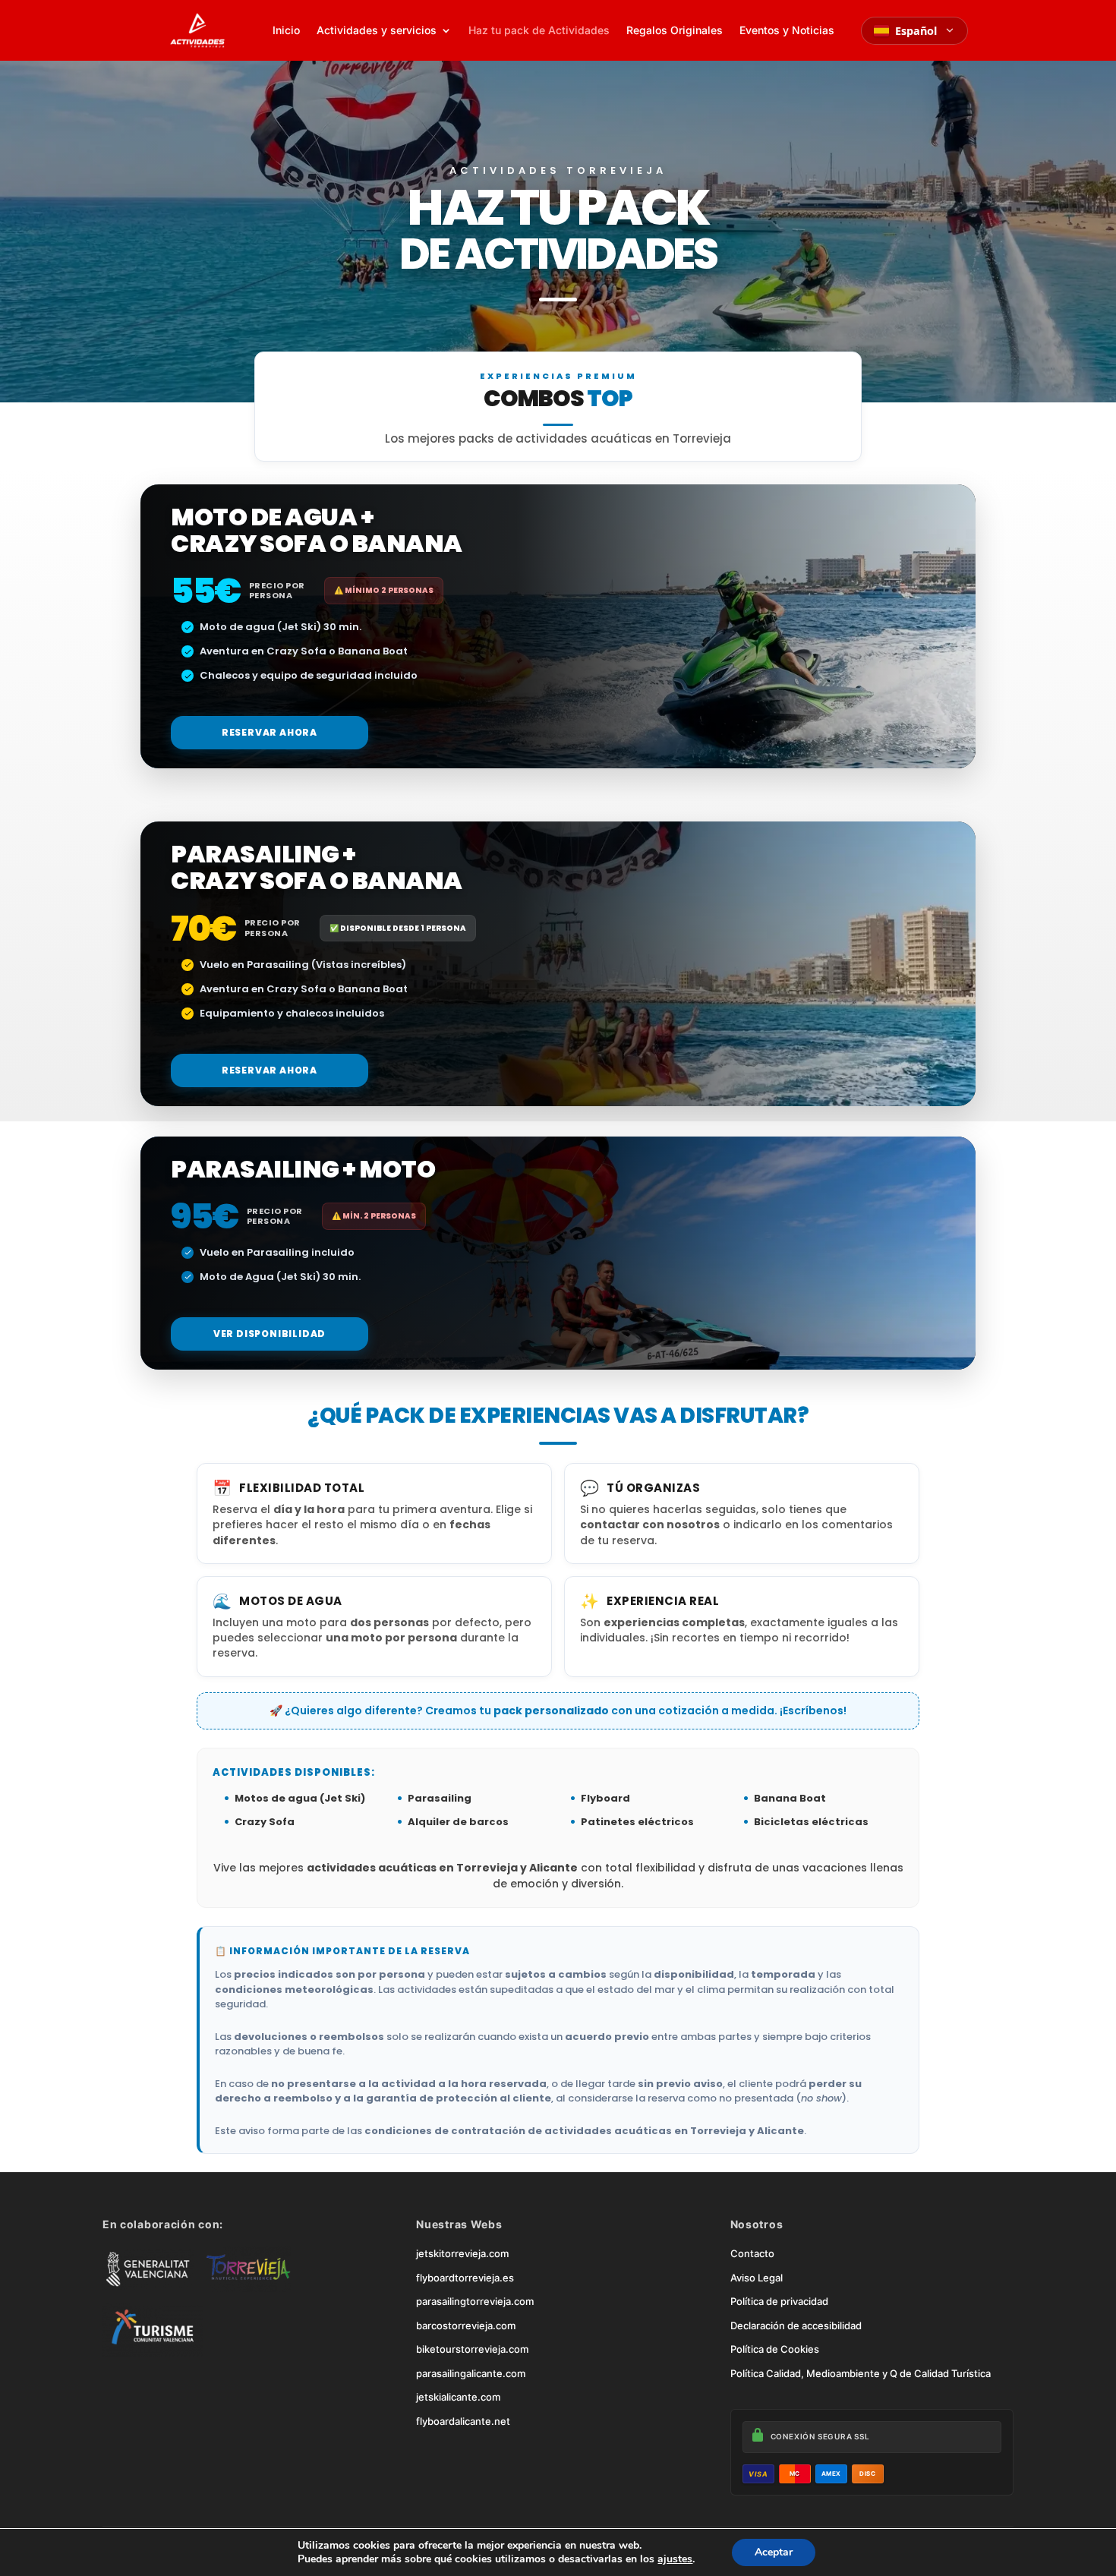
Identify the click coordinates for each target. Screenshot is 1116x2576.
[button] (270, 733)
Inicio (286, 30)
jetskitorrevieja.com (462, 2253)
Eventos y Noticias (787, 30)
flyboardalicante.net (463, 2421)
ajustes (675, 2559)
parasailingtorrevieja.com (475, 2301)
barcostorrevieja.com (466, 2325)
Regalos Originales (675, 30)
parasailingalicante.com (471, 2373)
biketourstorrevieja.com (472, 2349)
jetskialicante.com (458, 2397)
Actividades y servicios (377, 30)
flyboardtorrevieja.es (465, 2278)
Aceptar (774, 2552)
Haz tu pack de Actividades (539, 30)
